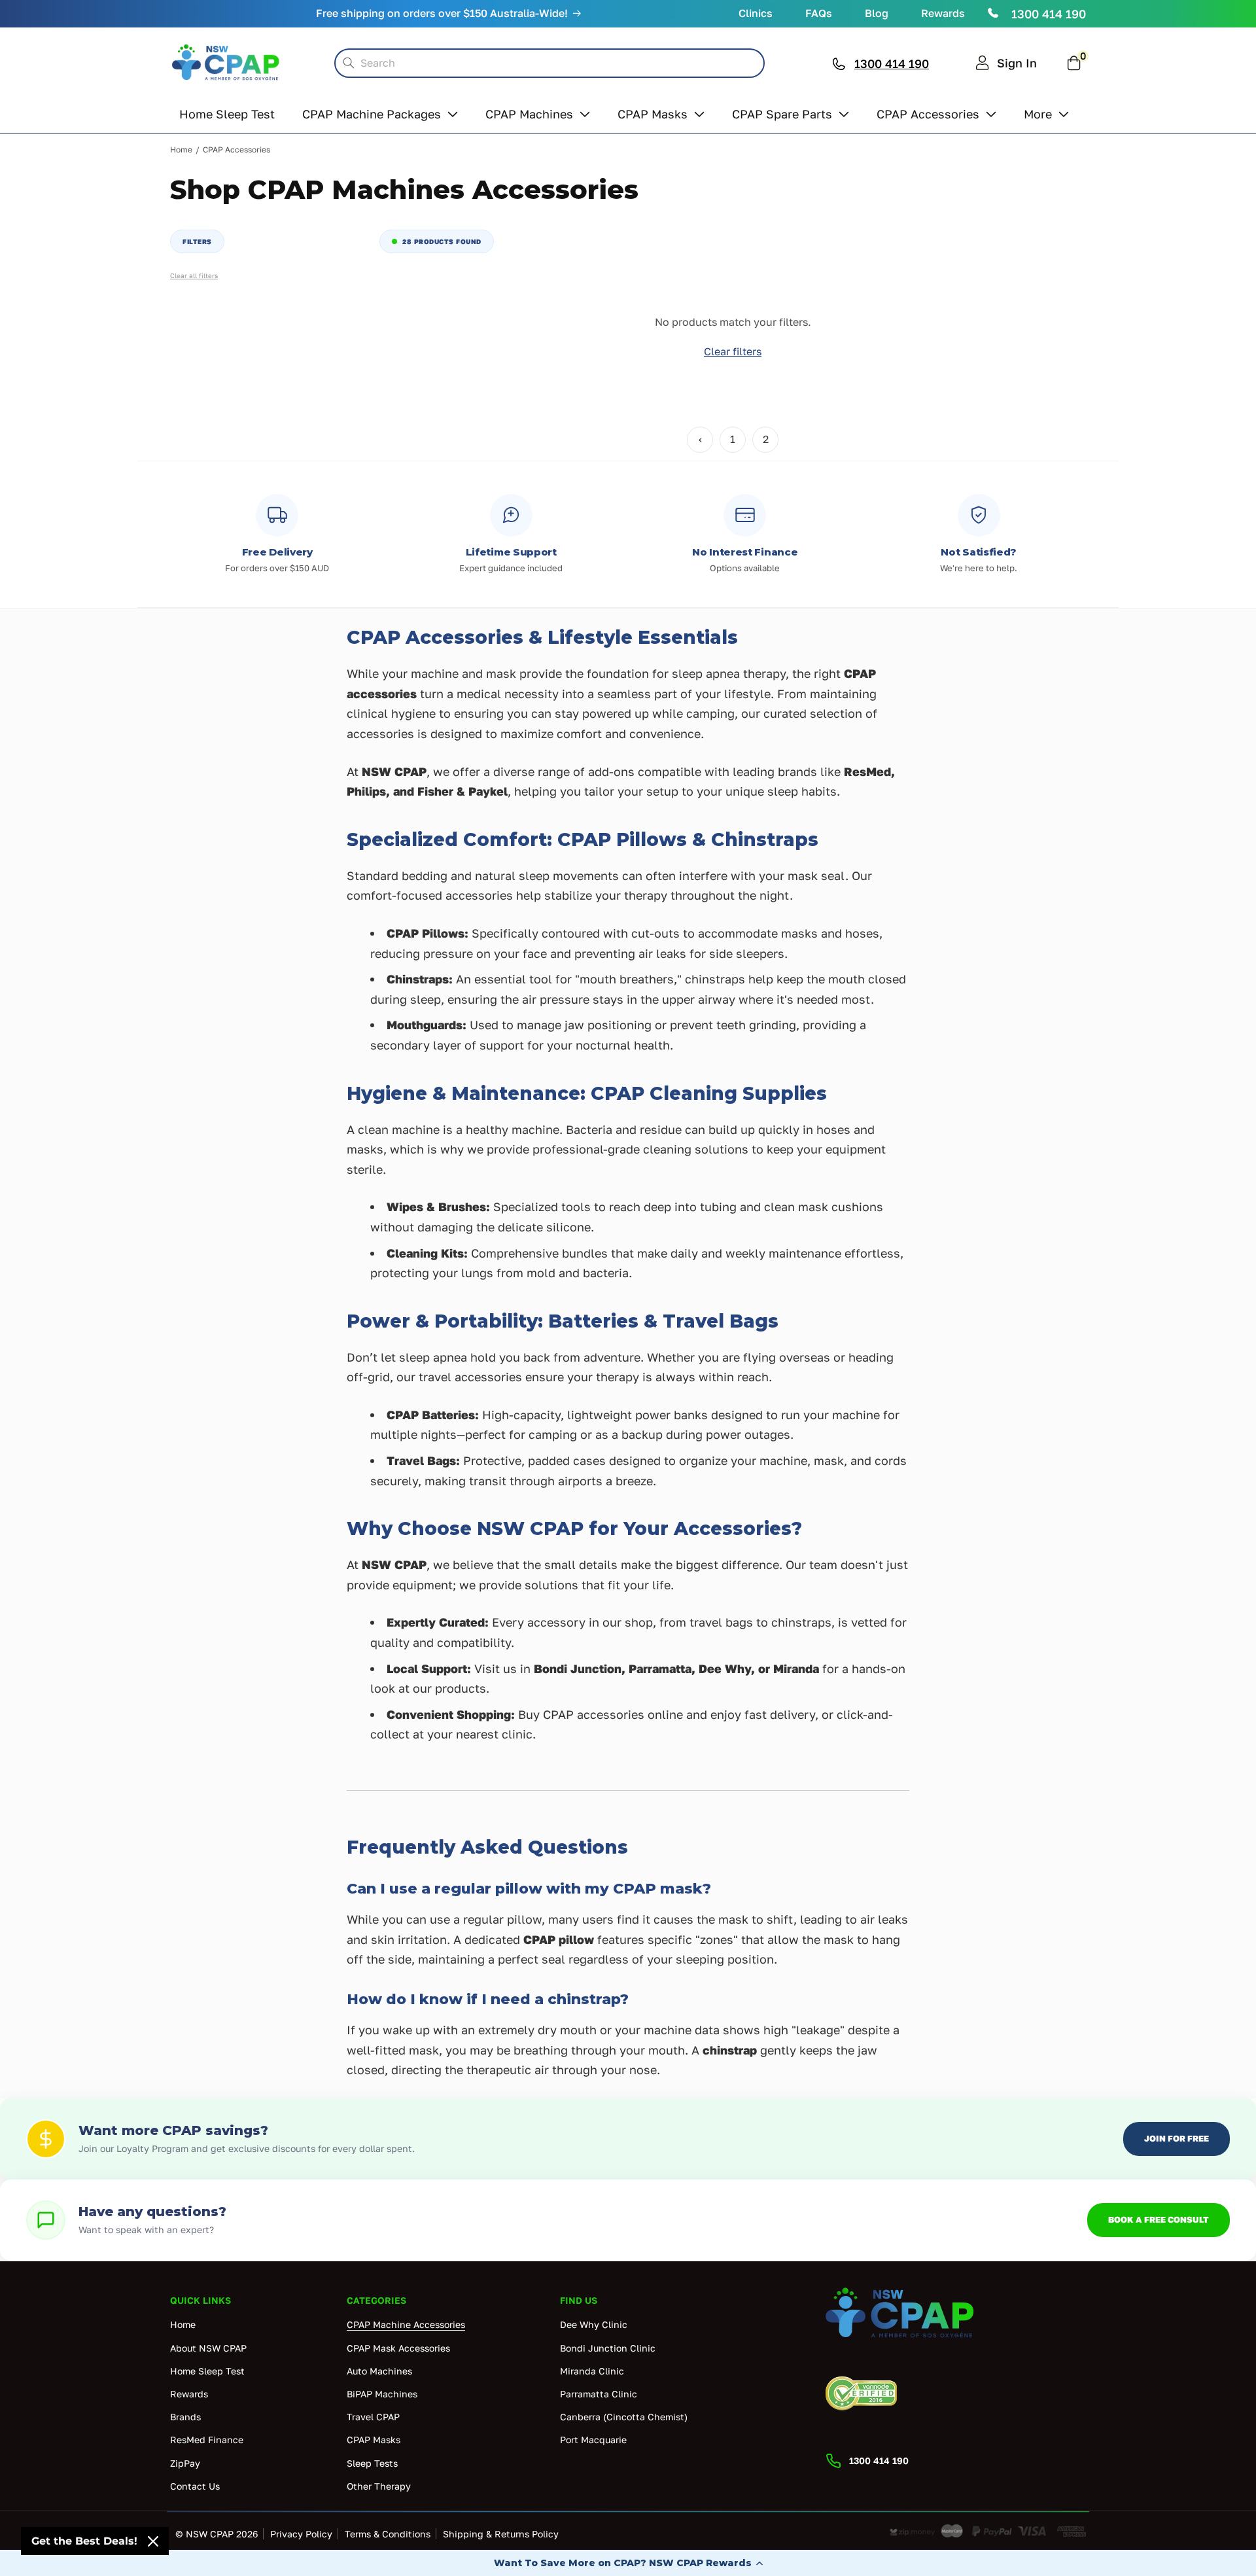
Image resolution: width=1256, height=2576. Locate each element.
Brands (185, 2417)
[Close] (153, 2541)
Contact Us (195, 2486)
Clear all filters (194, 275)
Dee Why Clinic (594, 2325)
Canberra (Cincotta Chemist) (624, 2417)
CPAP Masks (374, 2440)
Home (181, 150)
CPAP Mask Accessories (398, 2348)
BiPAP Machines (382, 2394)
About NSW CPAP (208, 2348)
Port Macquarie (593, 2440)
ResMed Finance (207, 2440)
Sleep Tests (372, 2463)
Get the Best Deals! (84, 2541)
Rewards (943, 13)
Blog (877, 13)
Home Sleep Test (207, 2371)
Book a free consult (1159, 2219)
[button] (628, 2563)
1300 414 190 (1049, 14)
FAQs (819, 13)
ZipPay (185, 2463)
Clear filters (733, 351)
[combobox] (549, 63)
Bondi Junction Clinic (608, 2348)
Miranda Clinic (592, 2371)
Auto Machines (379, 2371)
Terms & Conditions (388, 2534)
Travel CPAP (373, 2417)
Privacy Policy (301, 2534)
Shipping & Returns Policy (501, 2534)
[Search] (349, 63)
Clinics (756, 13)
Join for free (1177, 2138)
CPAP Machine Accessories (406, 2325)
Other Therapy (379, 2486)
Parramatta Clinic (599, 2394)
